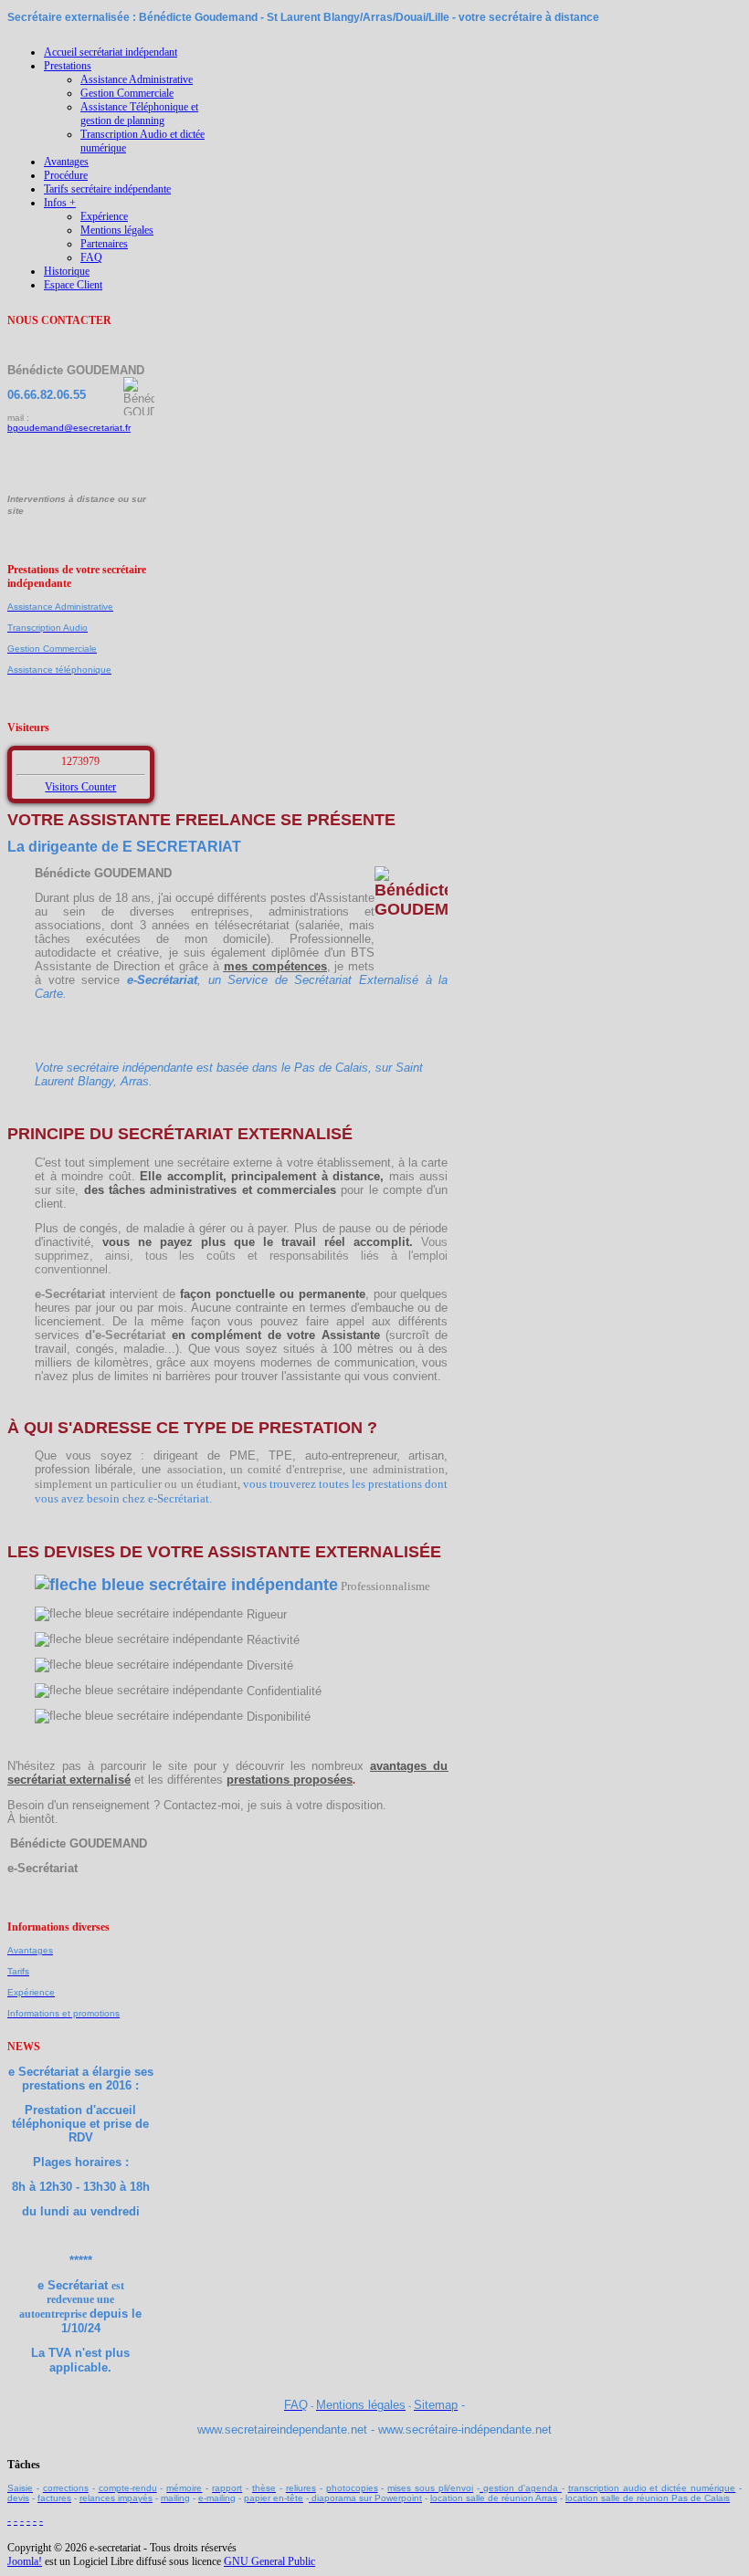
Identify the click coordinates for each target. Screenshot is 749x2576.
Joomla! (25, 2561)
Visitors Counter (80, 787)
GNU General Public (269, 2561)
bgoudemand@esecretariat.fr (69, 428)
